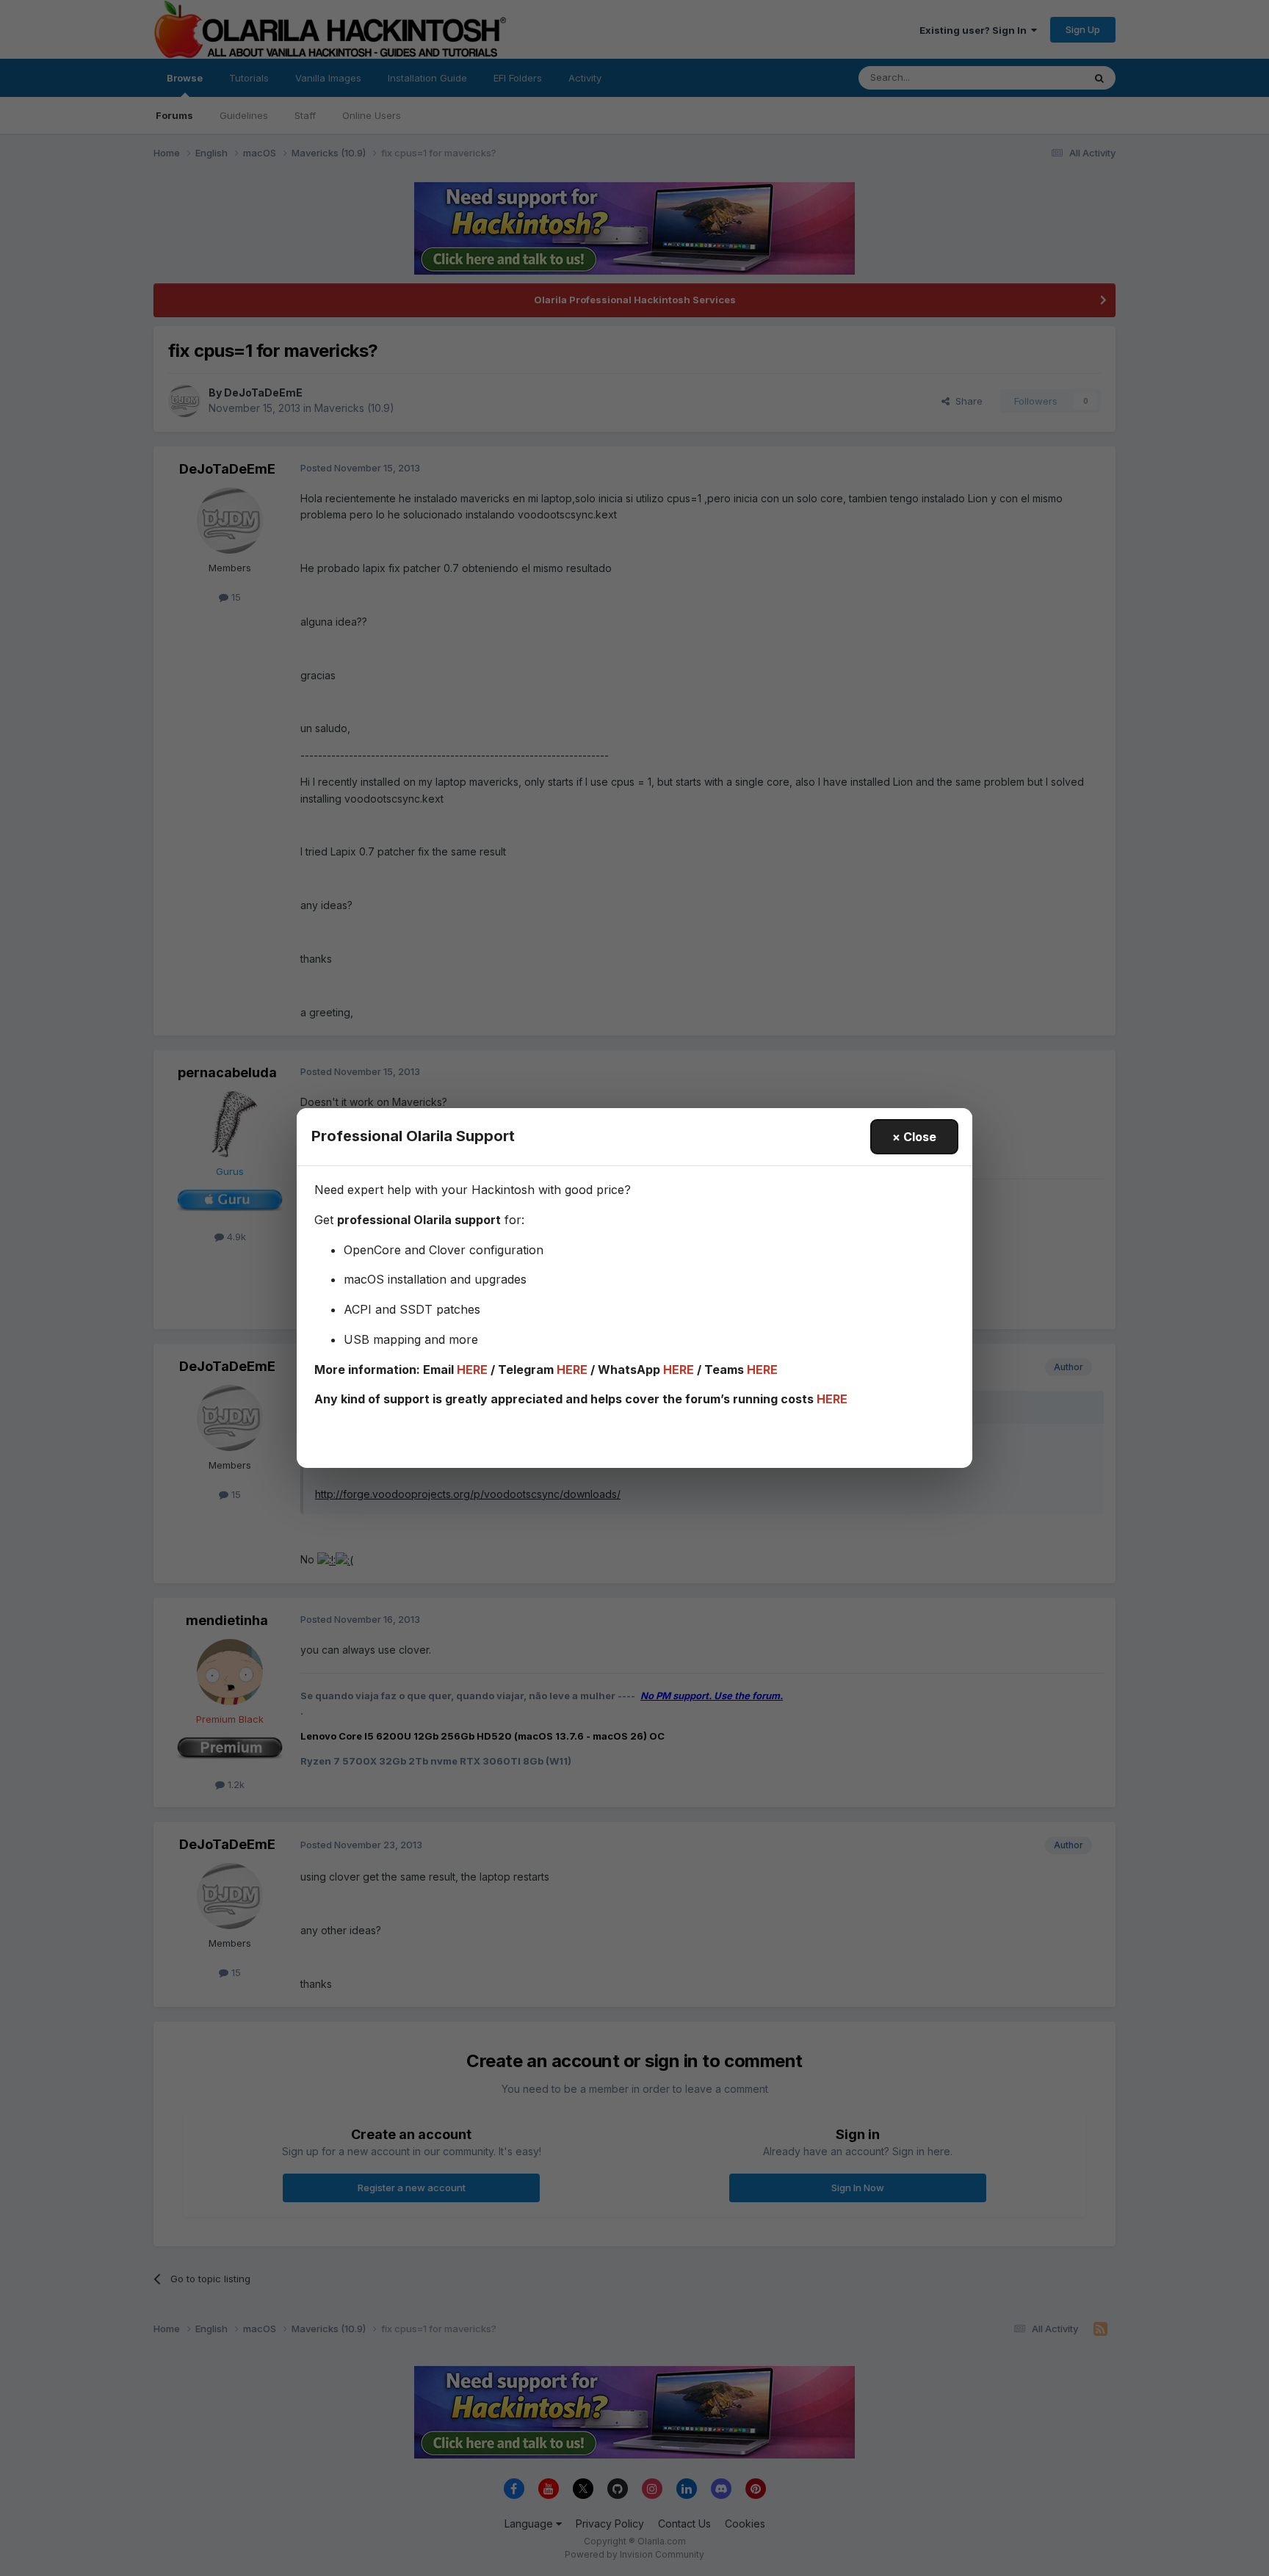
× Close (914, 1137)
